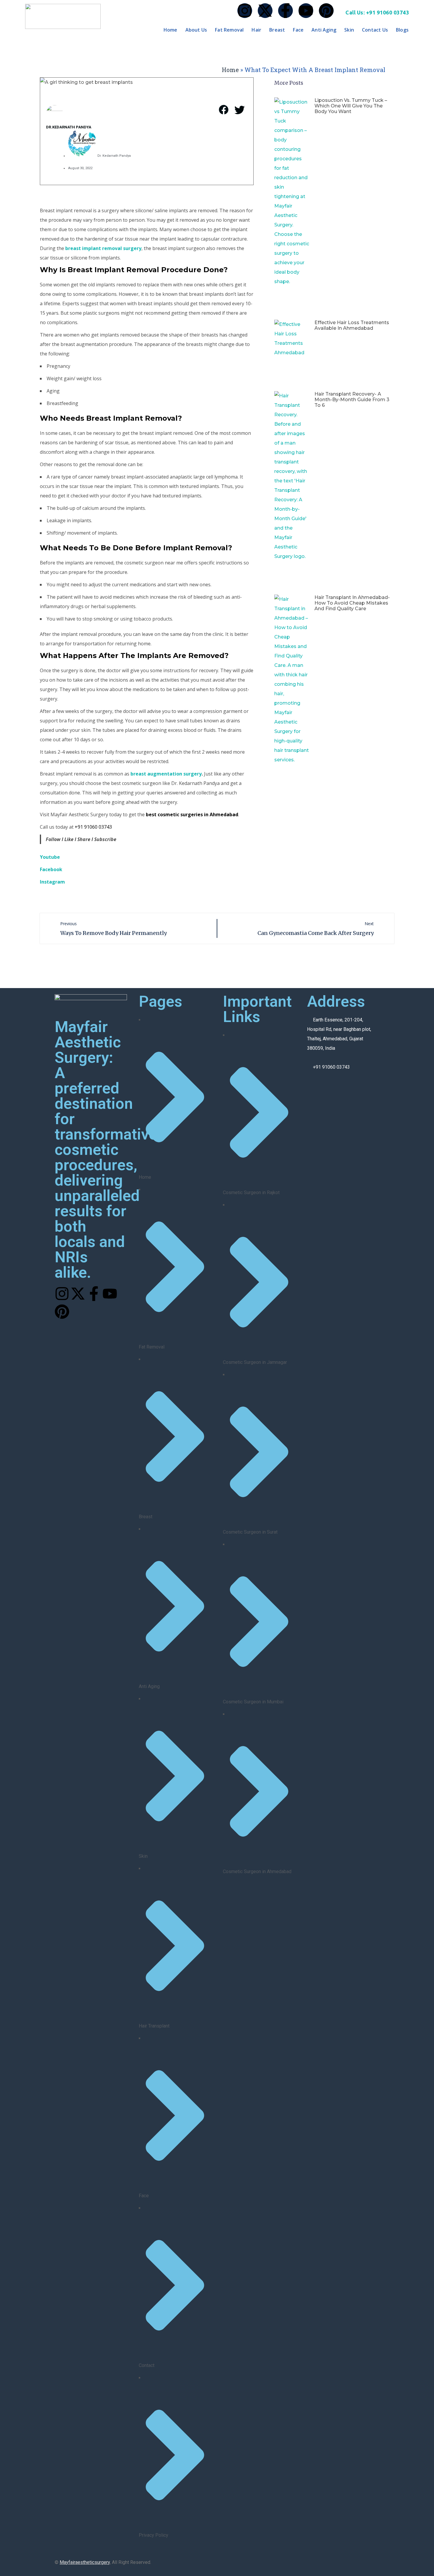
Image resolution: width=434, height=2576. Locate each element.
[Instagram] (245, 11)
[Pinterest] (326, 11)
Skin (349, 30)
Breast (277, 30)
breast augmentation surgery (166, 774)
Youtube (50, 857)
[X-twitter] (265, 11)
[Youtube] (306, 11)
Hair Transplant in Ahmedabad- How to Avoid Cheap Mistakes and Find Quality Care (352, 603)
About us (196, 30)
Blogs (402, 30)
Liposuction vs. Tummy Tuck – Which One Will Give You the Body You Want (351, 106)
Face (298, 30)
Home (170, 30)
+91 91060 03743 (93, 827)
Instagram (52, 882)
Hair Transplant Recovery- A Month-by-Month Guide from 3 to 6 (352, 400)
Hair (256, 30)
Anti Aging (324, 30)
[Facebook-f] (285, 11)
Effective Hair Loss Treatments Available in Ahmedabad (352, 325)
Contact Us (375, 30)
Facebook (51, 869)
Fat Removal (229, 30)
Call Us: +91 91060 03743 (377, 12)
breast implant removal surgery (103, 248)
